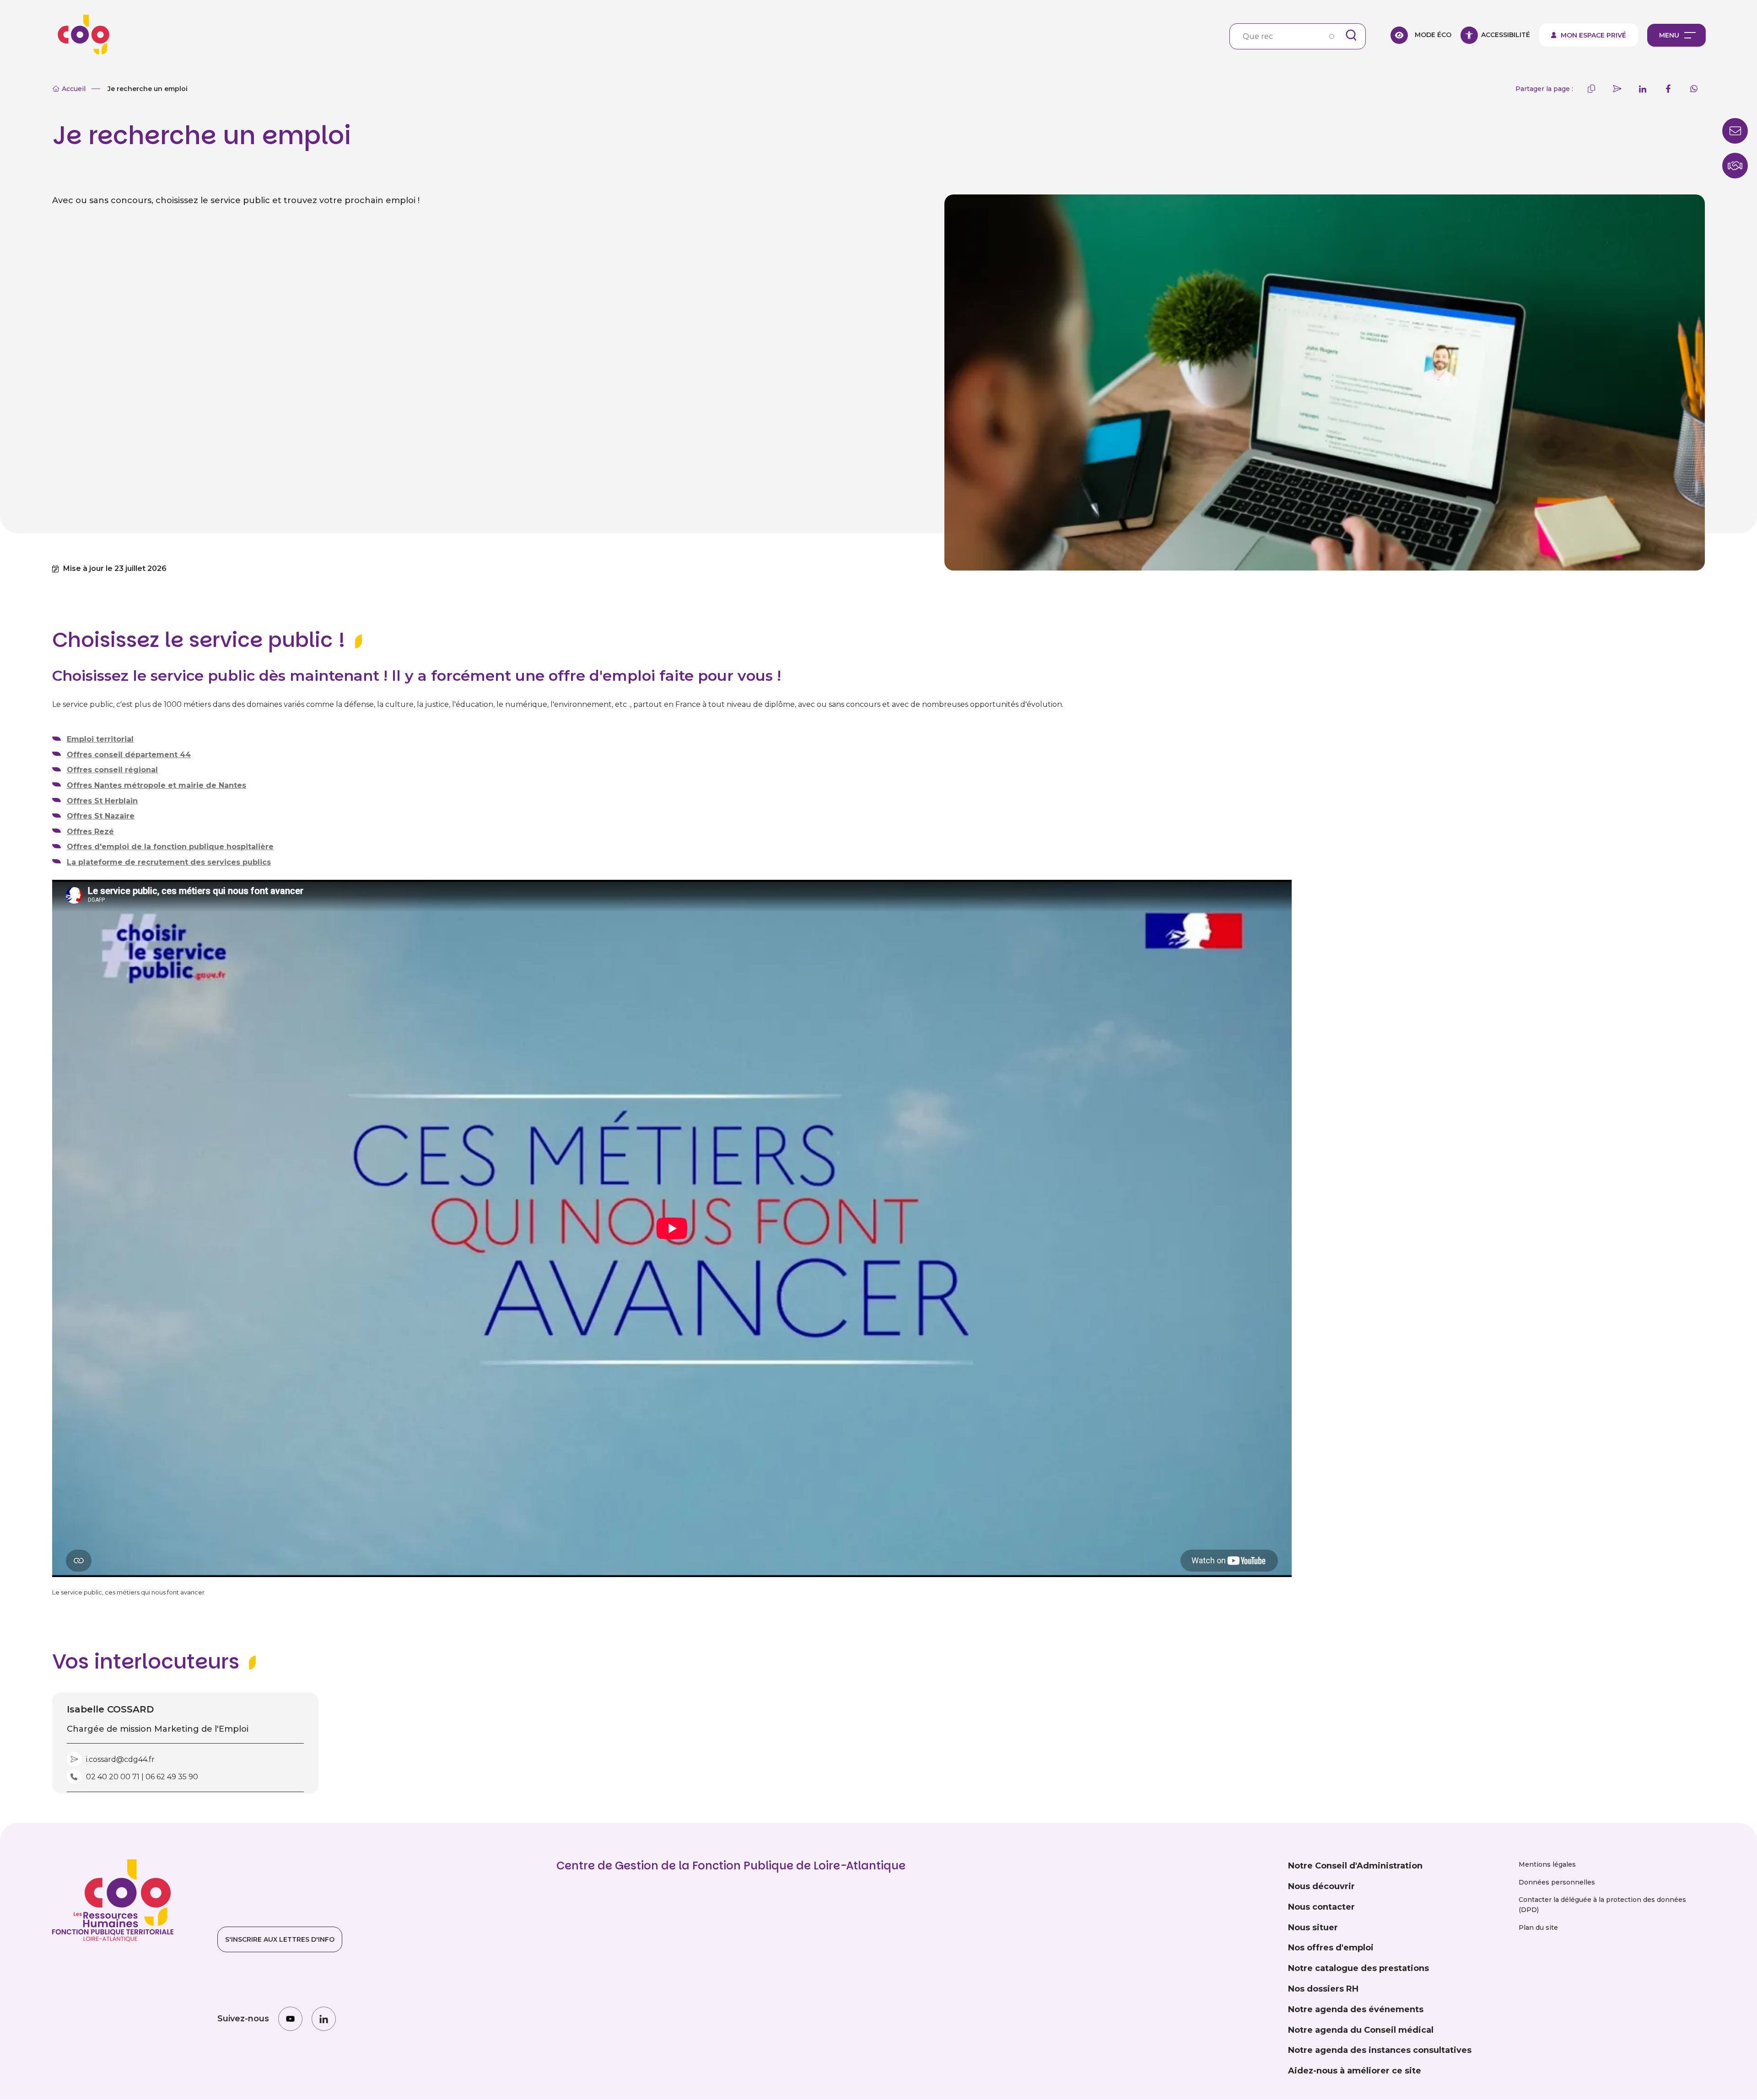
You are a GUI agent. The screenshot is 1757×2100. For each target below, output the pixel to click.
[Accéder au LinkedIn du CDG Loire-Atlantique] (324, 2019)
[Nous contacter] (1735, 166)
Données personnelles (1557, 1882)
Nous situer (1313, 1928)
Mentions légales (1547, 1864)
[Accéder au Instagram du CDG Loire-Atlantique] (290, 2019)
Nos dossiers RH (1323, 1989)
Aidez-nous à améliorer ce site (1355, 2071)
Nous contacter (1321, 1907)
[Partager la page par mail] (1617, 89)
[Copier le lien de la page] (1591, 89)
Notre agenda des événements (1356, 2009)
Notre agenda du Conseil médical (1361, 2030)
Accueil (74, 89)
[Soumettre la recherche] (1351, 35)
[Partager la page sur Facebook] (1668, 89)
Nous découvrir (1321, 1886)
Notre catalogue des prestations (1358, 1968)
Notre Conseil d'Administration (1355, 1866)
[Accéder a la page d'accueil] (81, 35)
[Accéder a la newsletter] (1735, 131)
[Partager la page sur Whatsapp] (1694, 89)
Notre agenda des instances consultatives (1380, 2050)
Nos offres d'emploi (1331, 1948)
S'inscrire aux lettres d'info (280, 1939)
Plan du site (1538, 1928)
